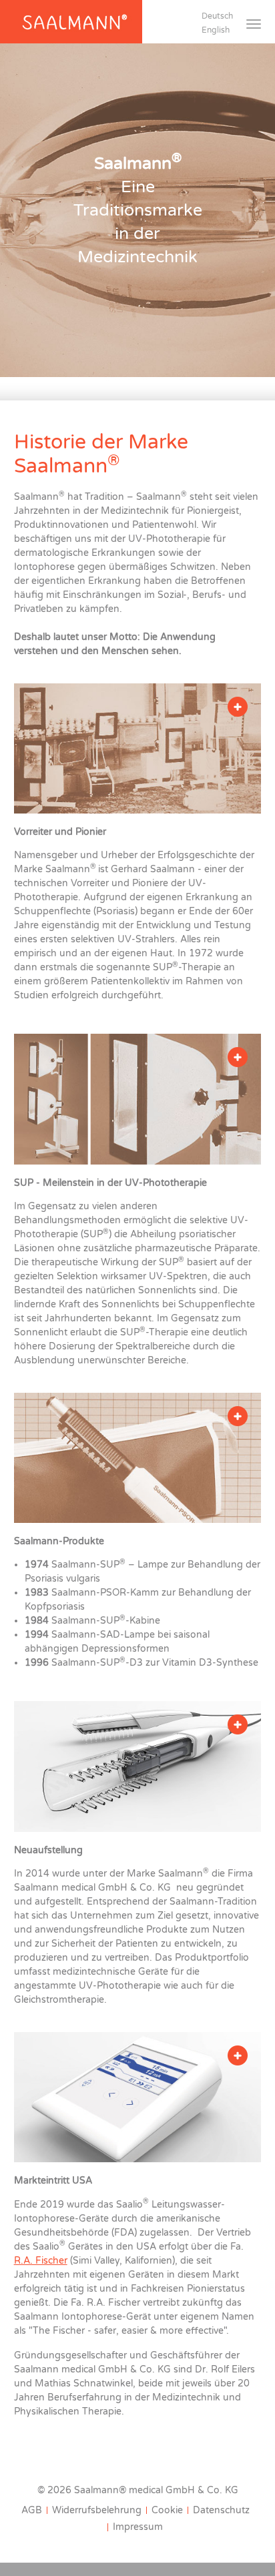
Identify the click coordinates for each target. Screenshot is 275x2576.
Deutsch (217, 16)
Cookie (167, 2510)
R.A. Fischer (41, 2261)
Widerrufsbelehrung (97, 2510)
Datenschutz (221, 2510)
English (216, 30)
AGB (32, 2510)
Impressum (138, 2527)
